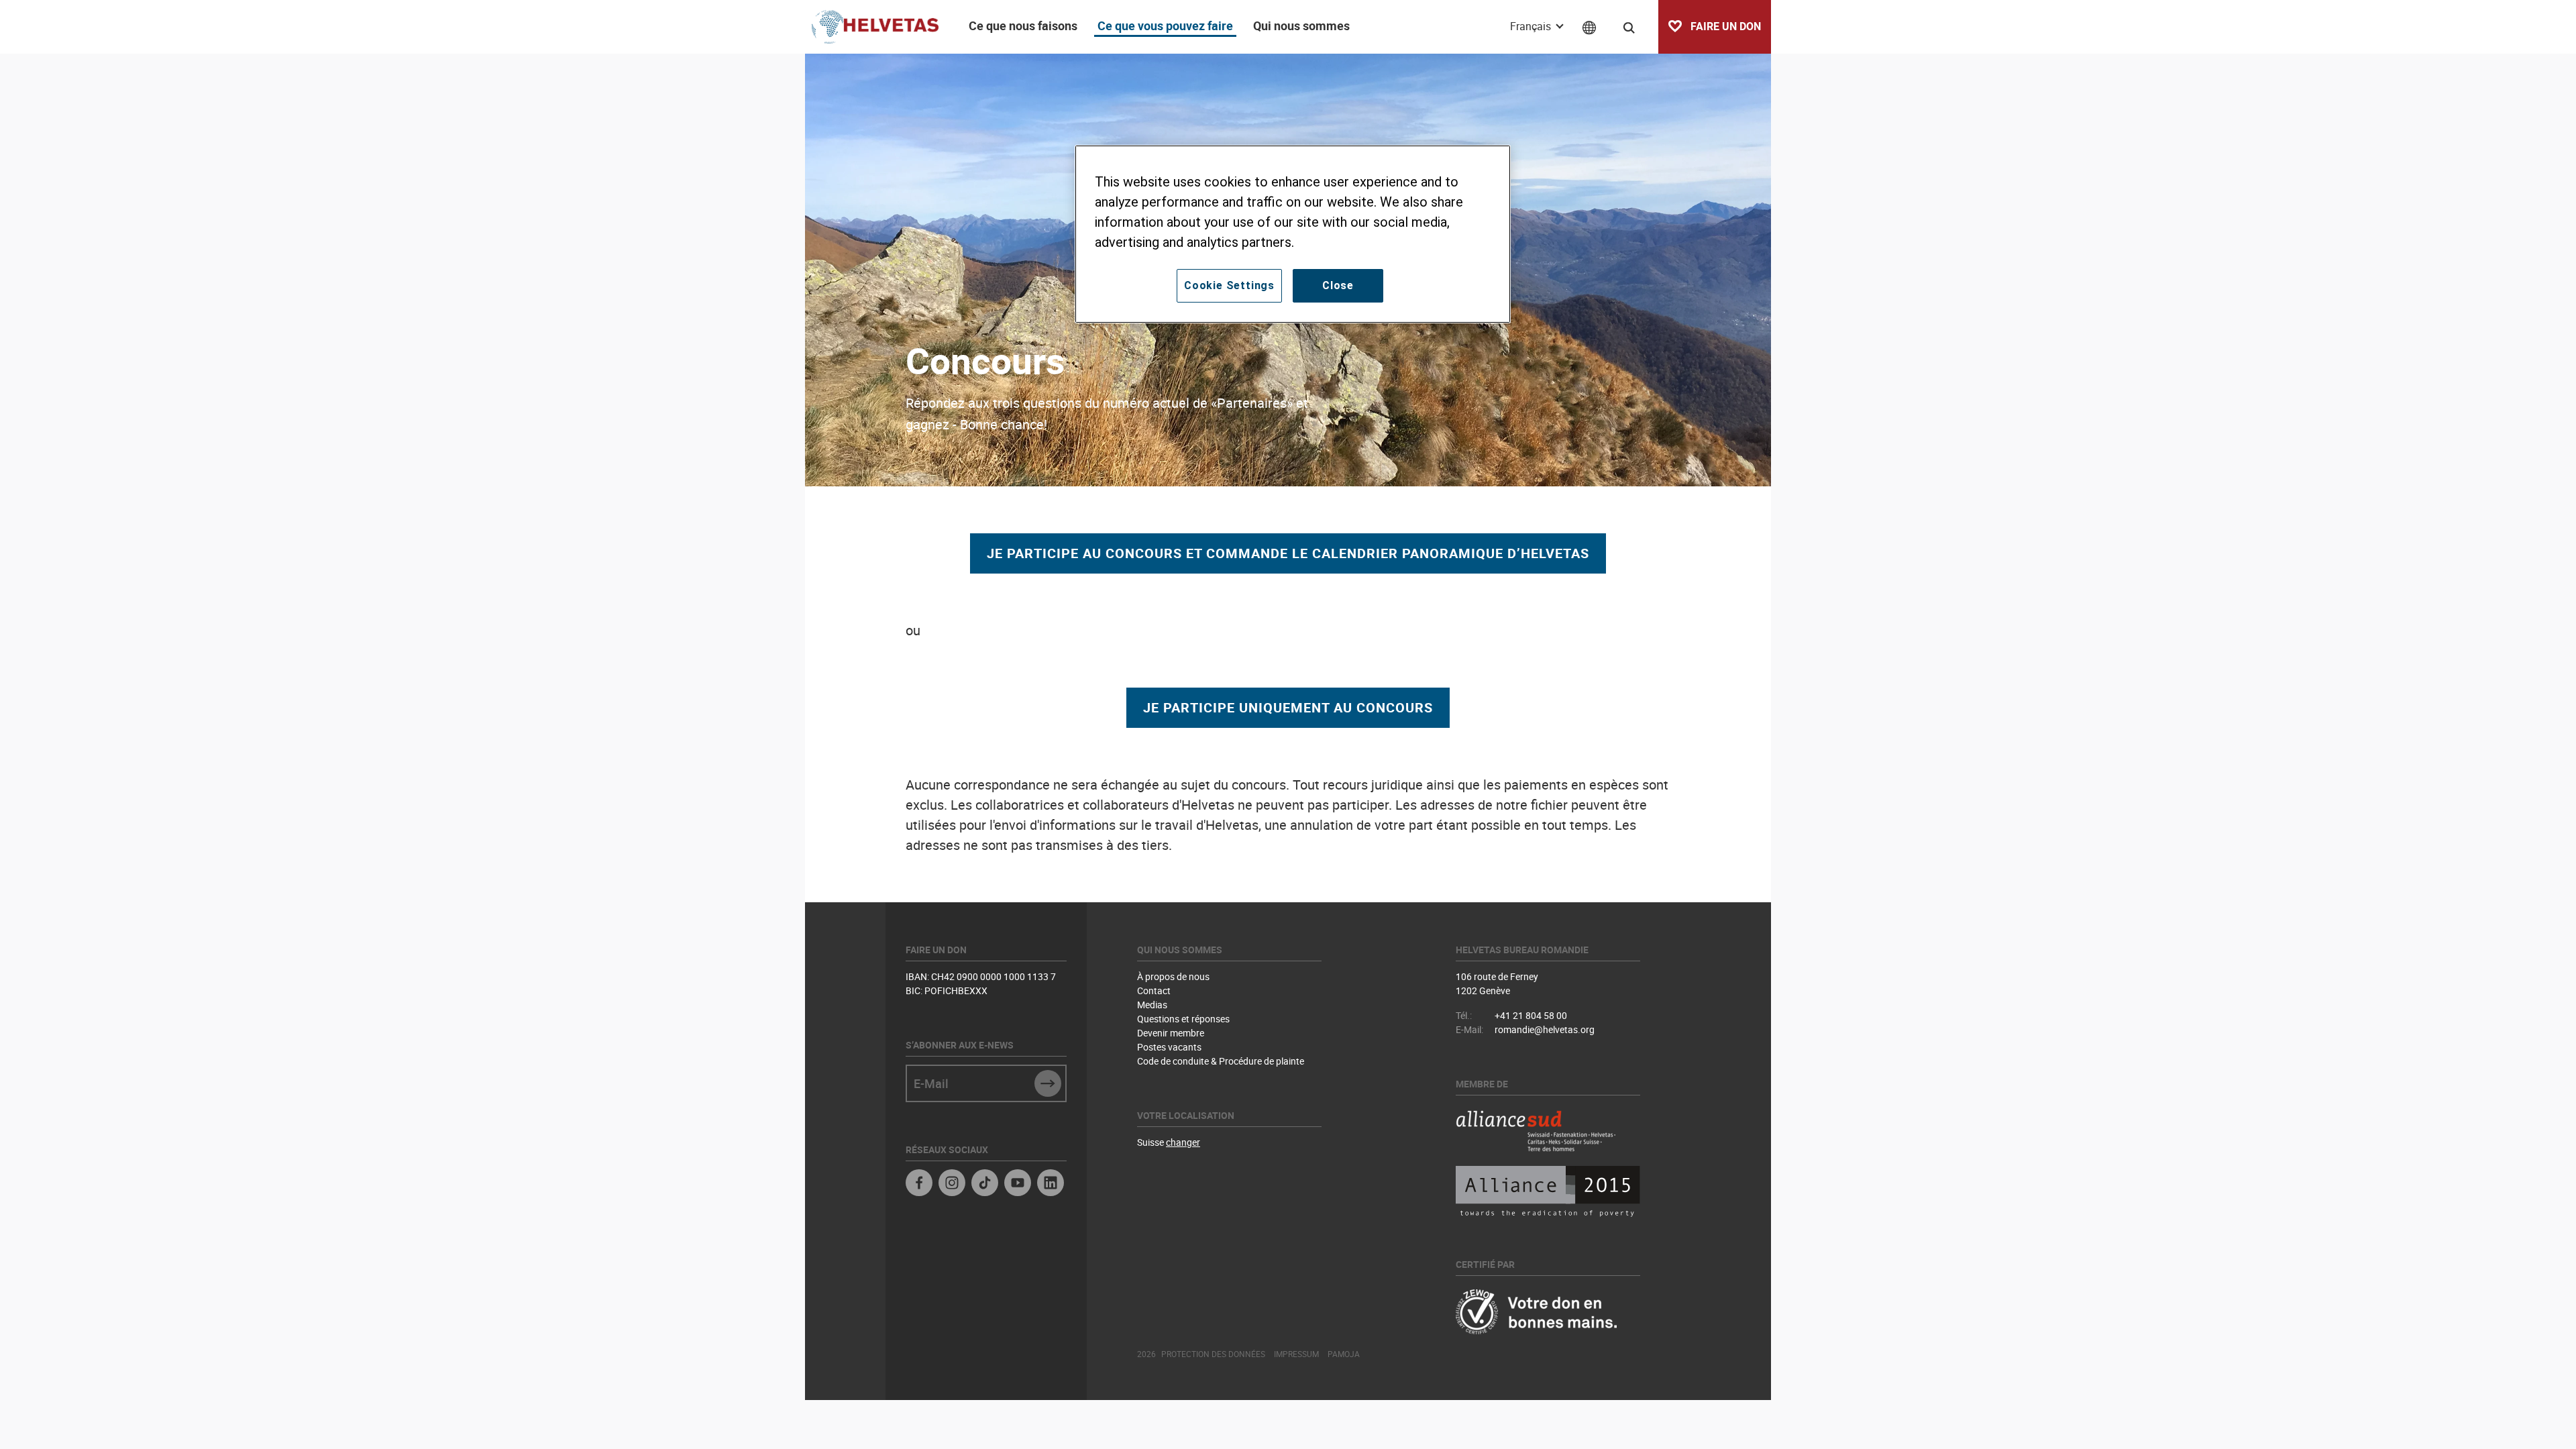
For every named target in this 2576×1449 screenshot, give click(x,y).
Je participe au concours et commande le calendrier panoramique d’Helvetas (1288, 553)
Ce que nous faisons (1023, 25)
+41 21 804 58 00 (1531, 1015)
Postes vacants (1169, 1047)
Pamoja (1344, 1354)
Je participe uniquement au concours (1288, 707)
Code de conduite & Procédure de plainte (1221, 1061)
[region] (1293, 234)
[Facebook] (919, 1184)
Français (1532, 26)
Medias (1152, 1005)
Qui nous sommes (1301, 25)
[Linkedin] (1051, 1184)
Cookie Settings (1229, 285)
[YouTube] (1018, 1184)
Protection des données (1213, 1354)
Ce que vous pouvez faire (1165, 25)
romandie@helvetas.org (1545, 1029)
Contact (1154, 990)
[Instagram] (952, 1184)
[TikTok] (985, 1184)
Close (1338, 285)
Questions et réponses (1183, 1019)
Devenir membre (1171, 1033)
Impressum (1296, 1354)
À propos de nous (1173, 976)
